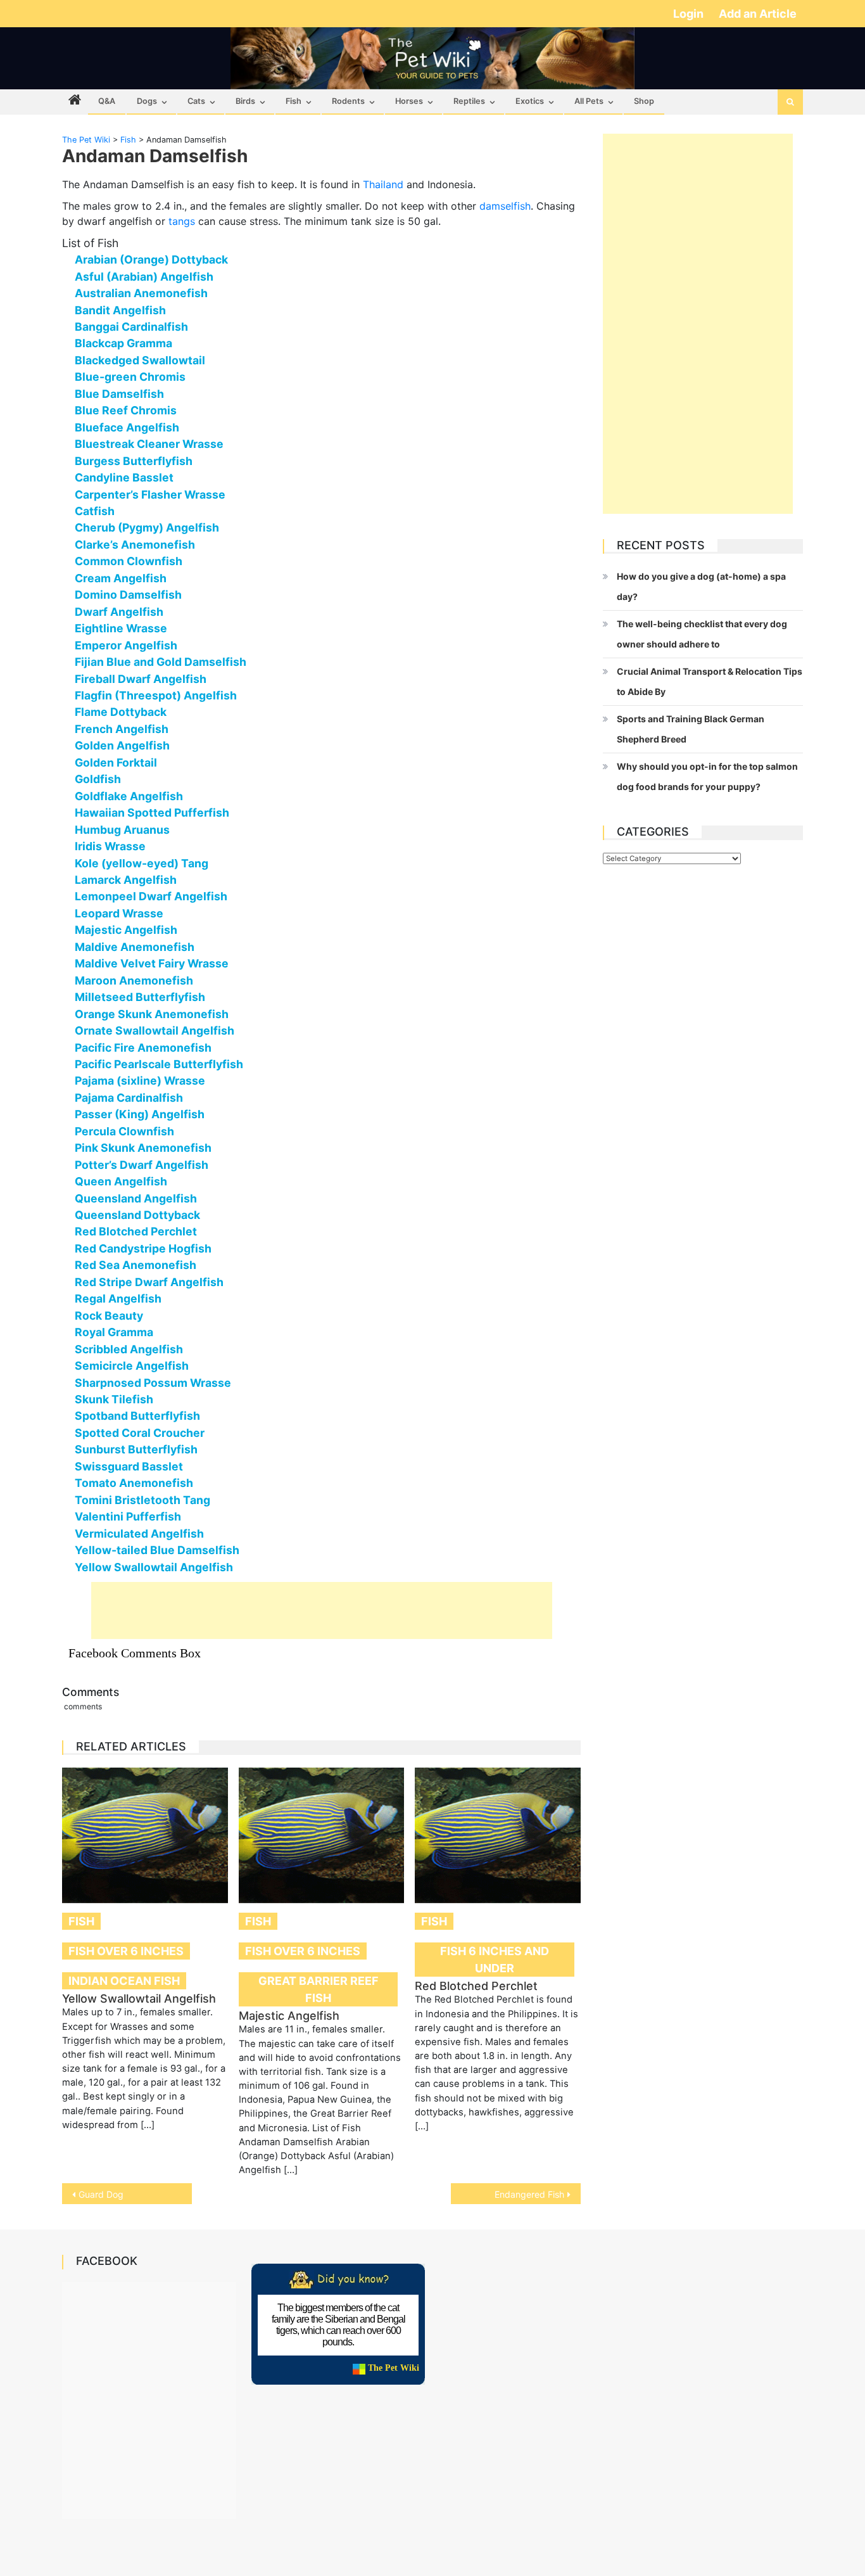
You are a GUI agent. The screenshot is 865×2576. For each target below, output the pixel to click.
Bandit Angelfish (120, 310)
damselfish (505, 206)
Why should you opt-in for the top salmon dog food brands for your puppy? (707, 776)
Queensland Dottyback (137, 1215)
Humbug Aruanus (122, 830)
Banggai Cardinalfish (131, 327)
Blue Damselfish (119, 394)
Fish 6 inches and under (495, 1960)
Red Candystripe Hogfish (143, 1248)
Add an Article (758, 14)
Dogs (147, 101)
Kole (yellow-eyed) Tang (142, 863)
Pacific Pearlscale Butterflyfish (159, 1064)
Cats (196, 101)
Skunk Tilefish (114, 1399)
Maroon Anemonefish (134, 980)
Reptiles (469, 101)
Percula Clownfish (124, 1131)
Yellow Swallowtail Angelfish (154, 1567)
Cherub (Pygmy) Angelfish (147, 527)
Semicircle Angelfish (132, 1366)
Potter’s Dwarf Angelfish (142, 1165)
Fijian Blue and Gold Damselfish (161, 662)
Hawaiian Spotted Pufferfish (152, 813)
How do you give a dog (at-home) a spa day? (701, 586)
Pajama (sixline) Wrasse (140, 1081)
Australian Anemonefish (141, 293)
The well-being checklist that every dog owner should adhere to (702, 634)
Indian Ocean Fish (124, 1981)
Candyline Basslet (124, 477)
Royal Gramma (114, 1332)
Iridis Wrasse (110, 846)
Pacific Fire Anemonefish (143, 1048)
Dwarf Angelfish (119, 612)
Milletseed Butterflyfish (140, 997)
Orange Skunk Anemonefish (152, 1014)
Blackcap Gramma (123, 343)
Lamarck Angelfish (126, 880)
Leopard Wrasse (119, 913)
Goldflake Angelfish (129, 796)
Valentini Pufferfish (128, 1516)
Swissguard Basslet (129, 1466)
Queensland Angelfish (136, 1198)
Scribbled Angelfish (129, 1349)
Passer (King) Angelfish (140, 1114)
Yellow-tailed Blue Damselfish (157, 1550)
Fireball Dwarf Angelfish (141, 679)
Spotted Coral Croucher (140, 1433)
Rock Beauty (109, 1316)
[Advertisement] (322, 1610)
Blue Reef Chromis (126, 410)
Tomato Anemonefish (134, 1483)
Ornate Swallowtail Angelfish (155, 1030)
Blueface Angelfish (127, 427)
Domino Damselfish (128, 595)
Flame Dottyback (121, 712)
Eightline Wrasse (121, 628)
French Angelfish (122, 729)
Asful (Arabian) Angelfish (144, 277)
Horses (409, 101)
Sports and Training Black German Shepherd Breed (691, 729)
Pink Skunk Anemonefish (143, 1148)
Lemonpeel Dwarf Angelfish (151, 896)
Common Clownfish (129, 561)
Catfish (95, 511)
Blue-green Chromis (130, 377)
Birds (245, 101)
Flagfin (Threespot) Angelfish (156, 695)
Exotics (530, 101)
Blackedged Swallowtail (140, 360)
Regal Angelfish (118, 1298)
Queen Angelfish (121, 1181)
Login (690, 14)
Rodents (348, 101)
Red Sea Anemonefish (136, 1265)
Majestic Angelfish (126, 930)
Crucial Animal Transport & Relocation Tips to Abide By (710, 681)
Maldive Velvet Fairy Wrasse (152, 963)
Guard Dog (101, 2194)
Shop (644, 101)
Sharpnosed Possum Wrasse (153, 1383)
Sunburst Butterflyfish (136, 1449)
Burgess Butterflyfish (134, 461)
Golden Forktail (116, 762)
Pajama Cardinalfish (129, 1098)
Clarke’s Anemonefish (135, 545)
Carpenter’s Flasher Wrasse (150, 494)
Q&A (107, 101)
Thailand (383, 184)
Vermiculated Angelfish (139, 1533)
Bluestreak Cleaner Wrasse (149, 444)
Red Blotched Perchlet (136, 1231)
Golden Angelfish (122, 745)
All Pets (589, 101)
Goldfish (98, 779)
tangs (182, 221)
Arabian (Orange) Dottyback (151, 259)
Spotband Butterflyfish (137, 1416)
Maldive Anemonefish (135, 947)
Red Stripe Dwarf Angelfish (149, 1282)
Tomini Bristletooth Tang (142, 1500)
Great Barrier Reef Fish (319, 1989)
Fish (294, 101)
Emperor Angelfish (126, 645)
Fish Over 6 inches (126, 1951)
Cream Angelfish (121, 578)
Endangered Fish (529, 2194)
